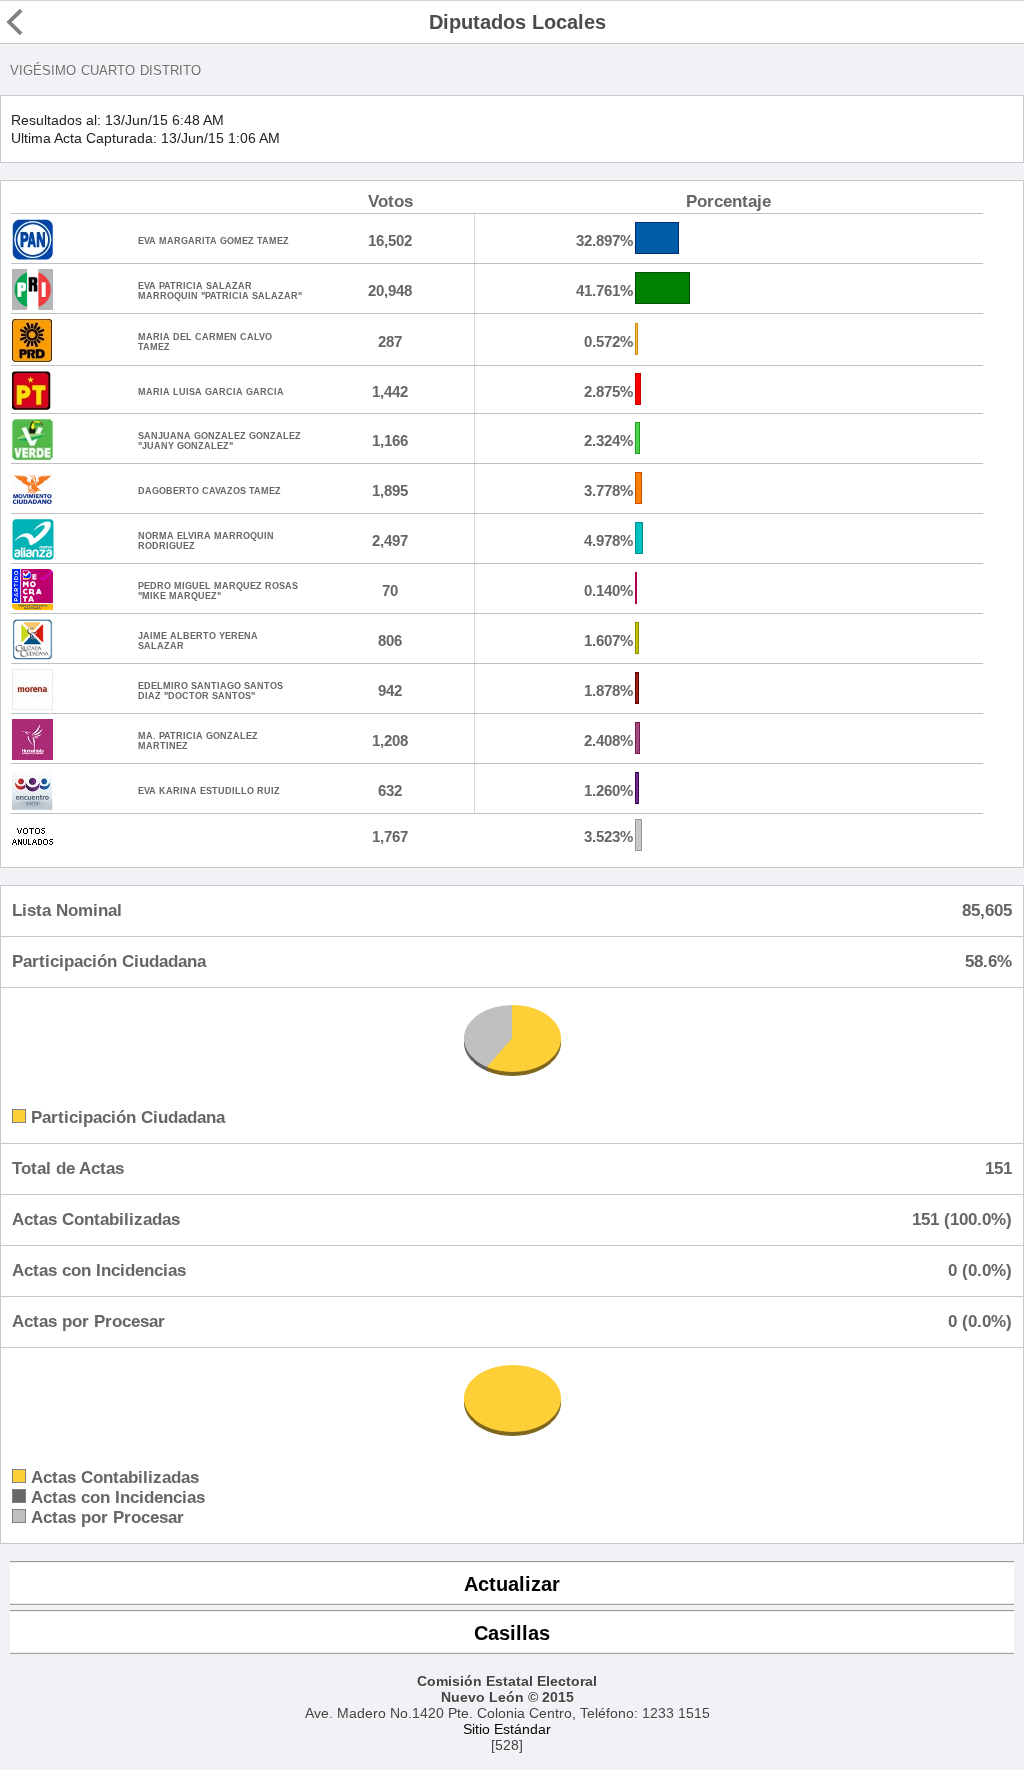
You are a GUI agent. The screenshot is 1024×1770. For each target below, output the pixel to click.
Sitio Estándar (507, 1729)
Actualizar (512, 1584)
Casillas (512, 1633)
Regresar (53, 22)
